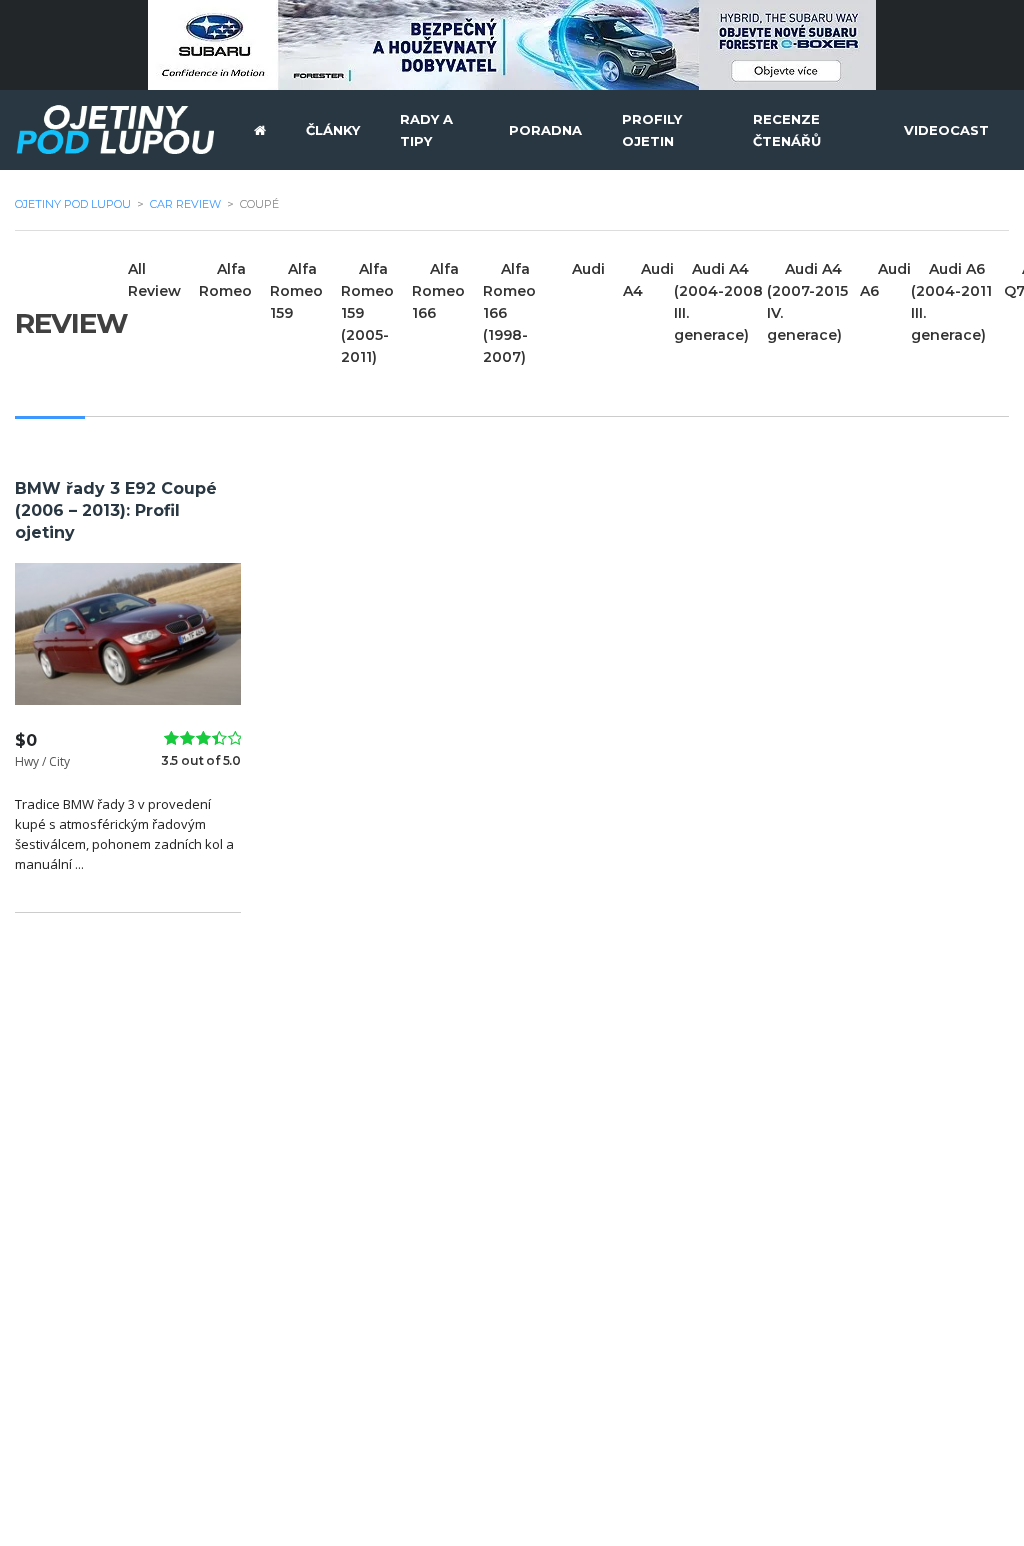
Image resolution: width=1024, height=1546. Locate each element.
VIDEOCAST (946, 130)
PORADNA (545, 130)
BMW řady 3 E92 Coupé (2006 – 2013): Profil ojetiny (116, 510)
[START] (260, 130)
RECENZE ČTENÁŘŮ (787, 130)
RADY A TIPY (426, 130)
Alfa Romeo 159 (296, 291)
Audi (588, 269)
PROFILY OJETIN (652, 130)
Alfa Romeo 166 (438, 291)
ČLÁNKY (333, 130)
